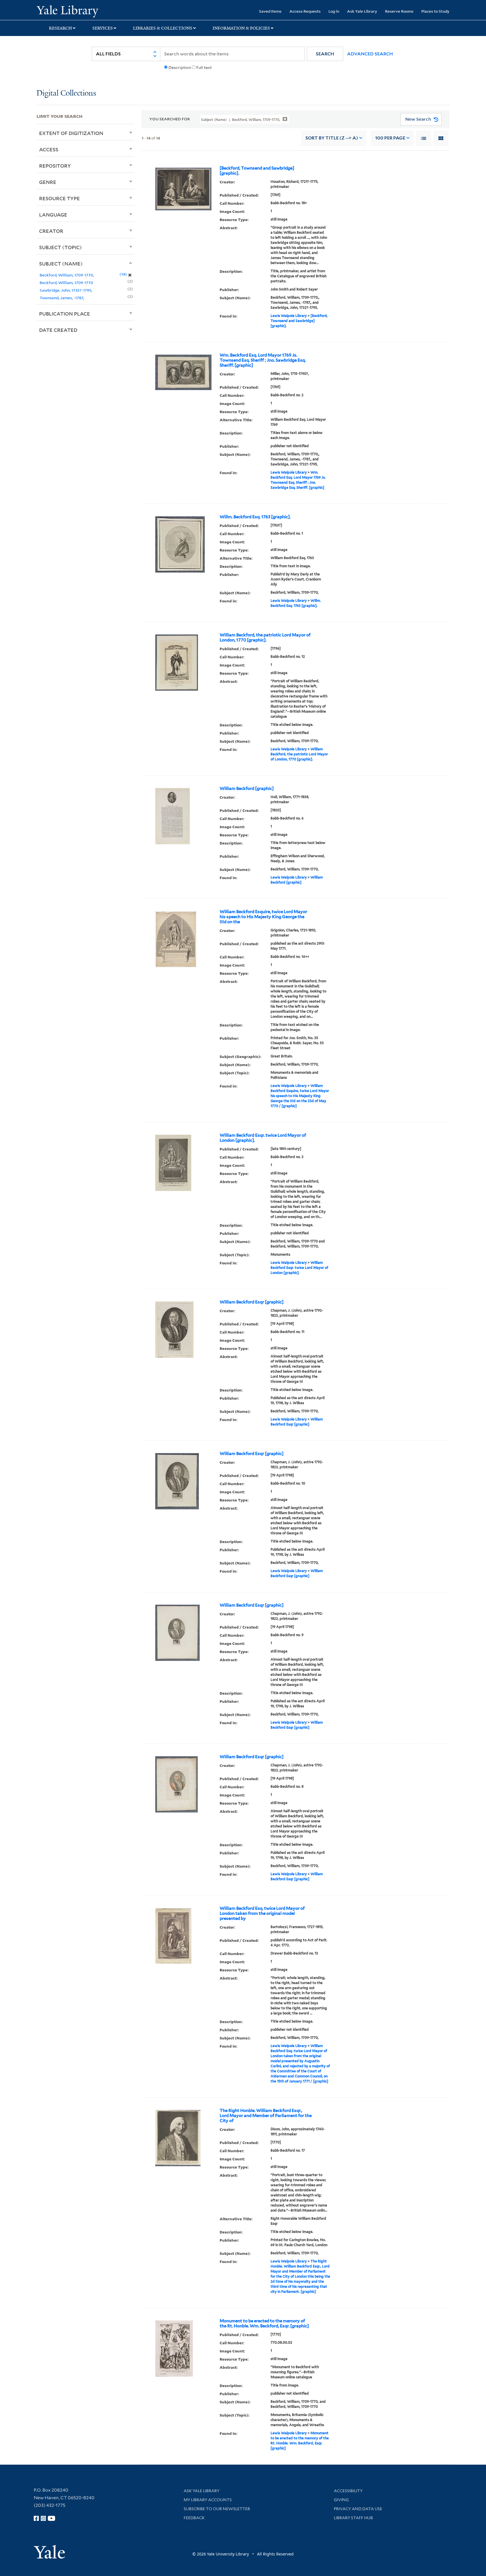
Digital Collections (66, 94)
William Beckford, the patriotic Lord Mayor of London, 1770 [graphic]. (265, 638)
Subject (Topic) (60, 247)
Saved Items (270, 11)
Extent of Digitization (71, 133)
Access (49, 149)
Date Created (58, 330)
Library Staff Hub (353, 2518)
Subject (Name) (61, 264)
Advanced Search (370, 54)
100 (390, 138)
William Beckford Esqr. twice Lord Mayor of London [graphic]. (263, 1138)
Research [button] (60, 28)
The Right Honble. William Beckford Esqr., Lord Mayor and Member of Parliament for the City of (266, 2116)
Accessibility (348, 2491)
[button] (325, 54)
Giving (341, 2500)
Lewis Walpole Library (289, 316)
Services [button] (103, 28)
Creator (51, 231)
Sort (332, 138)
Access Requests (305, 11)
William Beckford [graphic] (247, 789)
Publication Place (65, 314)
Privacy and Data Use (358, 2509)
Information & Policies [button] (241, 28)
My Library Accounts (208, 2500)
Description (180, 67)
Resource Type (59, 198)
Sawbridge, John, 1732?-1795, (66, 290)
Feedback (194, 2518)
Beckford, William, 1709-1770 (66, 282)
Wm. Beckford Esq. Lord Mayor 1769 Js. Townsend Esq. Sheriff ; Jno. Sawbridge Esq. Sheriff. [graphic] (263, 360)
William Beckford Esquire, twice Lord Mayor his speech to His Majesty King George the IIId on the (263, 917)
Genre (48, 182)
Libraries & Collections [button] (163, 28)
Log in (334, 11)
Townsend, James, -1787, (62, 298)
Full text (204, 67)
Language (53, 215)
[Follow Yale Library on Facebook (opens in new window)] (36, 2518)
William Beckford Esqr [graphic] (252, 1302)
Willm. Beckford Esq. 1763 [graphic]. (255, 517)
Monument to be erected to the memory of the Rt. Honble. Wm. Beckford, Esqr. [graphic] (264, 2323)
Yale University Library (67, 11)
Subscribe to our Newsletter (217, 2509)
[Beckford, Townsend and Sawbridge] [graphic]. (257, 171)
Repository (55, 166)
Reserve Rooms (399, 11)
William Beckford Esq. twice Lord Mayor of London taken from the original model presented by (262, 1913)
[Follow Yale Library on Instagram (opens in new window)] (43, 2518)
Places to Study (435, 11)
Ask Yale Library (362, 11)
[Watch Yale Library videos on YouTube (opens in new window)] (51, 2518)
